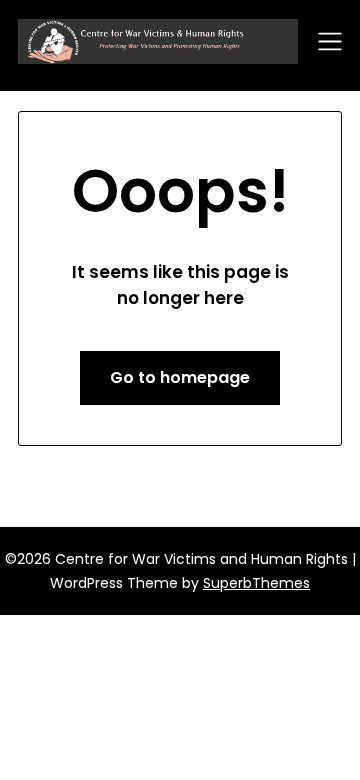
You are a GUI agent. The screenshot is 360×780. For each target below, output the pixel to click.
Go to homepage (180, 377)
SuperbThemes (256, 583)
